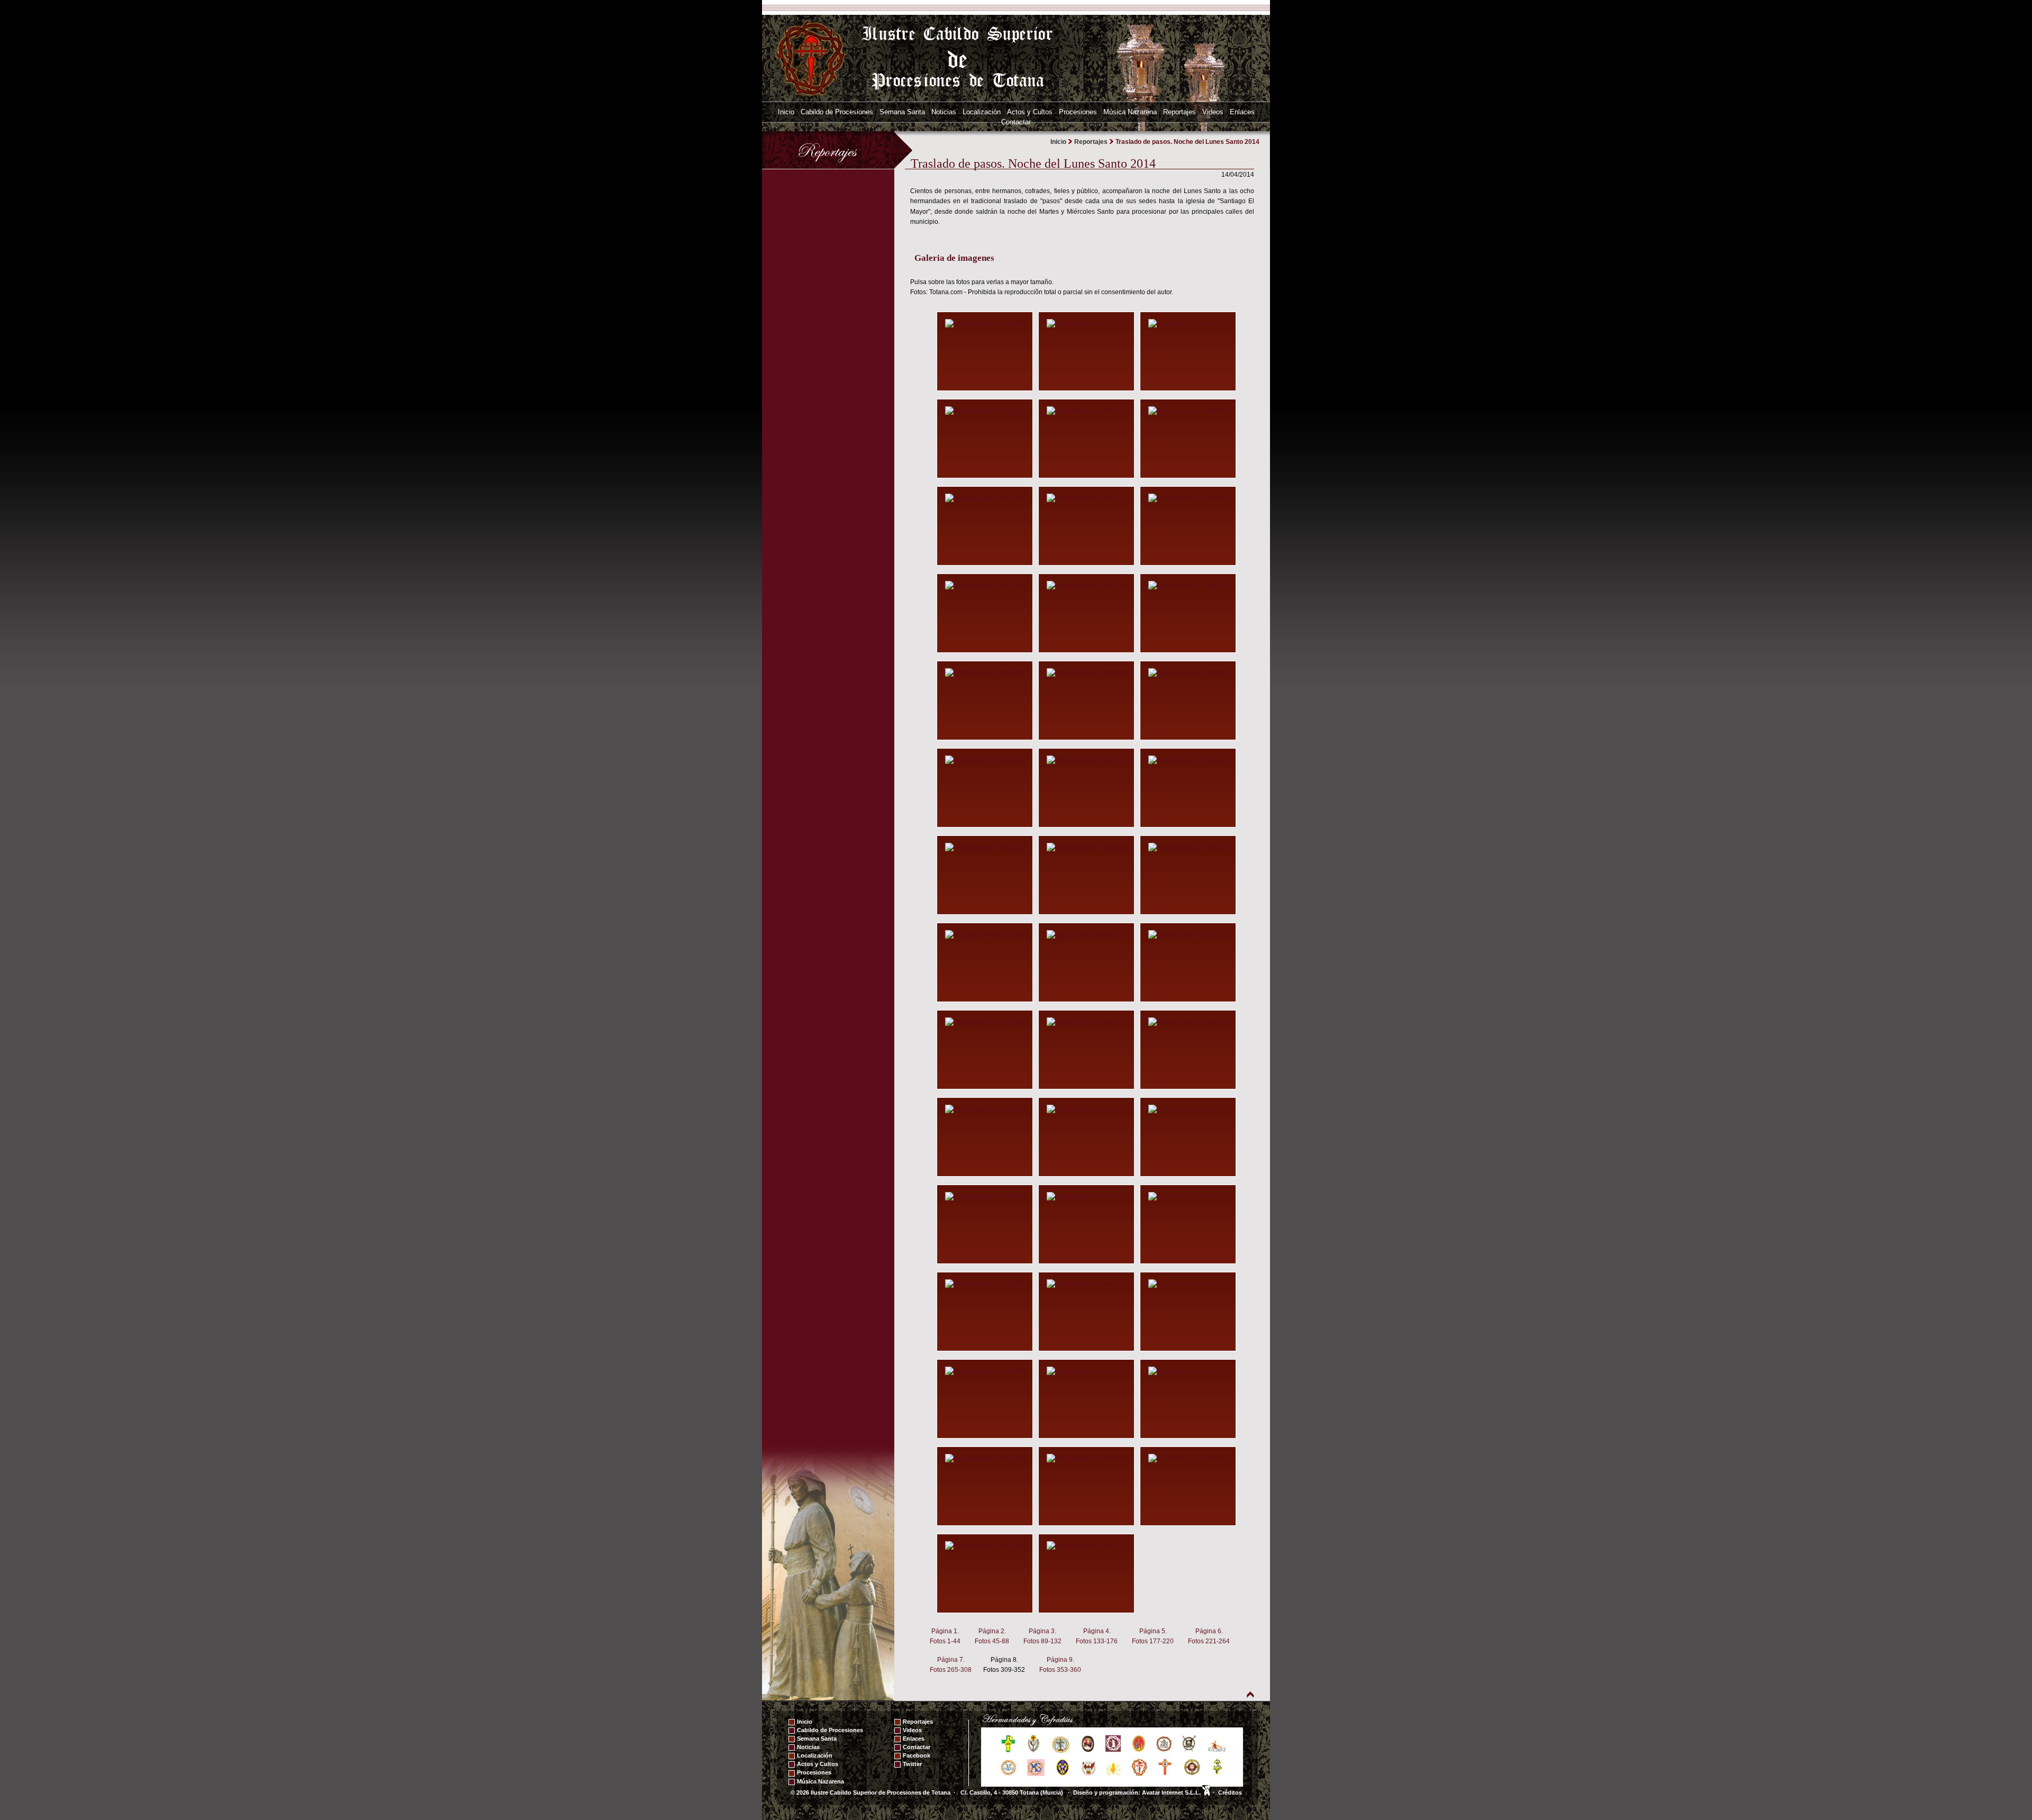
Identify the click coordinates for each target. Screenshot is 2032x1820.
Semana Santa (902, 112)
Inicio (786, 112)
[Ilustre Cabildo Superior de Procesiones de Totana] (811, 58)
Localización (982, 112)
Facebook (917, 1755)
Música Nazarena (1130, 112)
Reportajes (1180, 112)
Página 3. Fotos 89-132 (1042, 1636)
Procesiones (1078, 112)
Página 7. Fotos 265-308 (951, 1665)
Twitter (912, 1764)
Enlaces (1242, 112)
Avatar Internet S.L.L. (1172, 1792)
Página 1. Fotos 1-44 (945, 1636)
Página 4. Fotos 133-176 (1097, 1636)
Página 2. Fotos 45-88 (992, 1636)
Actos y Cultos (1030, 112)
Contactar (1016, 122)
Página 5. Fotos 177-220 (1153, 1636)
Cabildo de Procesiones (837, 112)
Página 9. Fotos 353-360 (1060, 1665)
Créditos (1230, 1792)
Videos (1213, 112)
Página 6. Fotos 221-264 (1209, 1636)
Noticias (944, 112)
